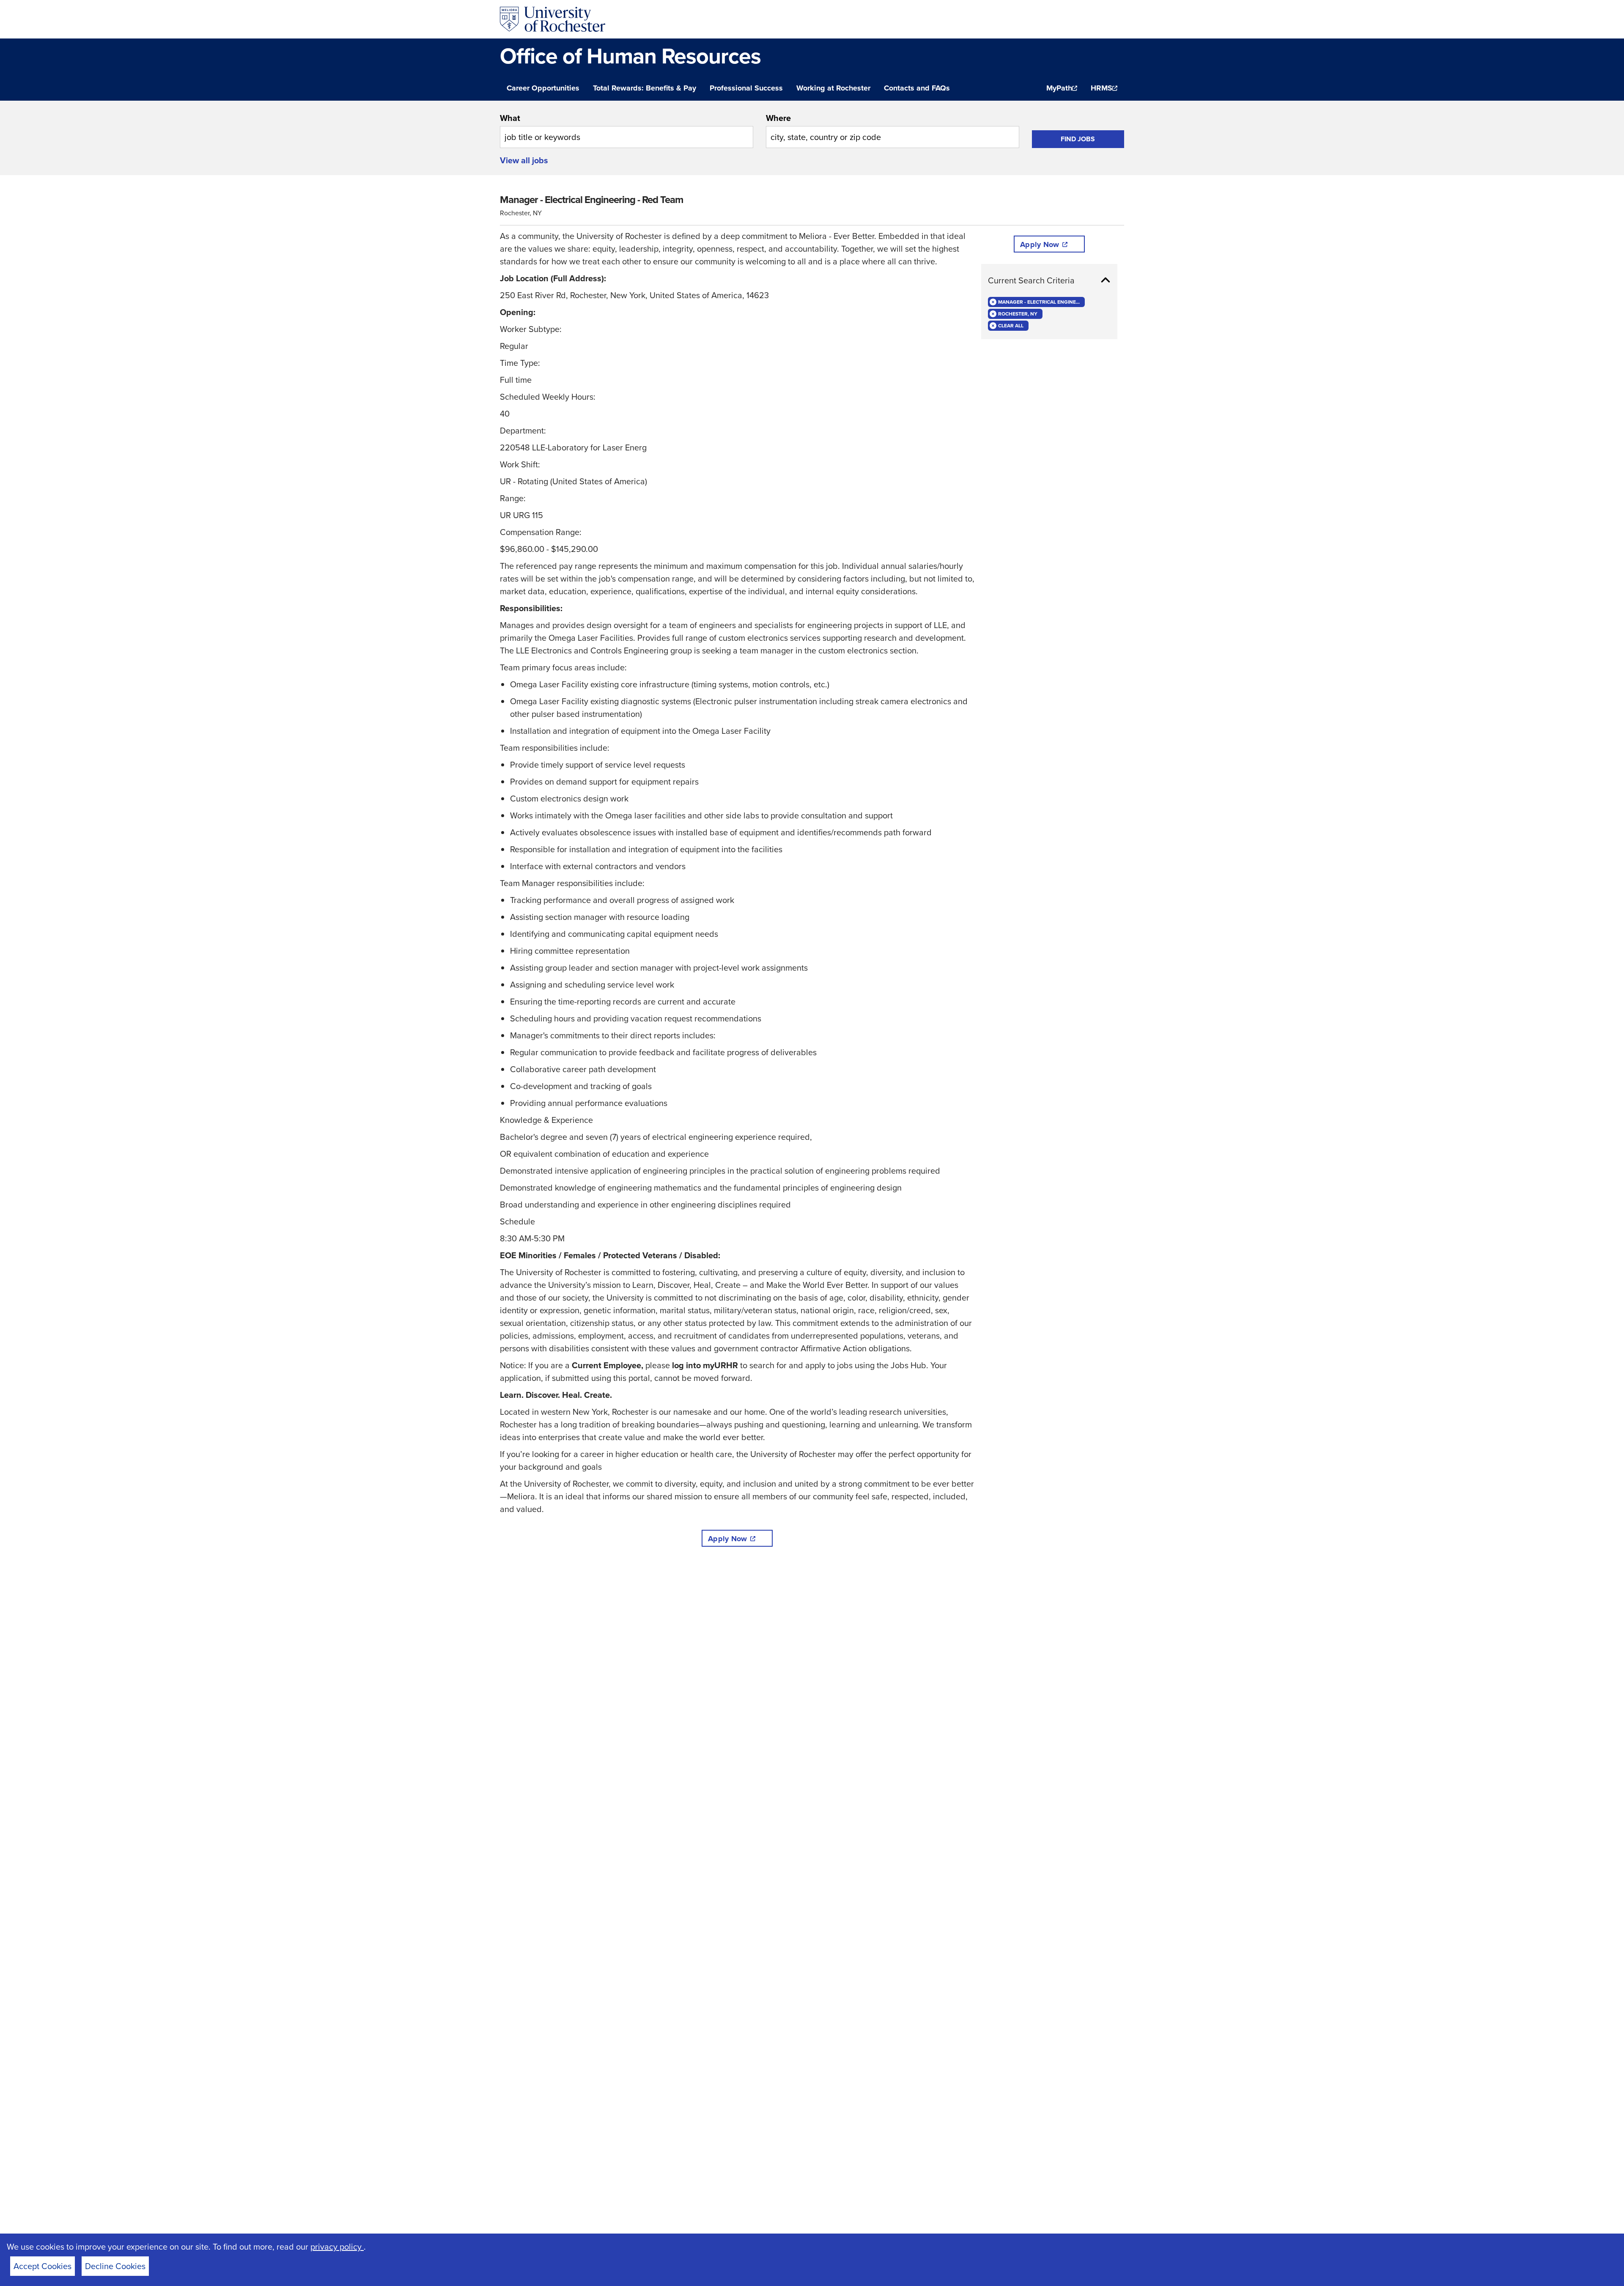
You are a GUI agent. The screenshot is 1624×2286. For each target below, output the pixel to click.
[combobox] (627, 130)
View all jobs (524, 160)
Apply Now (727, 1539)
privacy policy (337, 2247)
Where (778, 118)
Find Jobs (1078, 139)
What (510, 118)
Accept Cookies (43, 2266)
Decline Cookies (115, 2266)
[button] (1049, 280)
